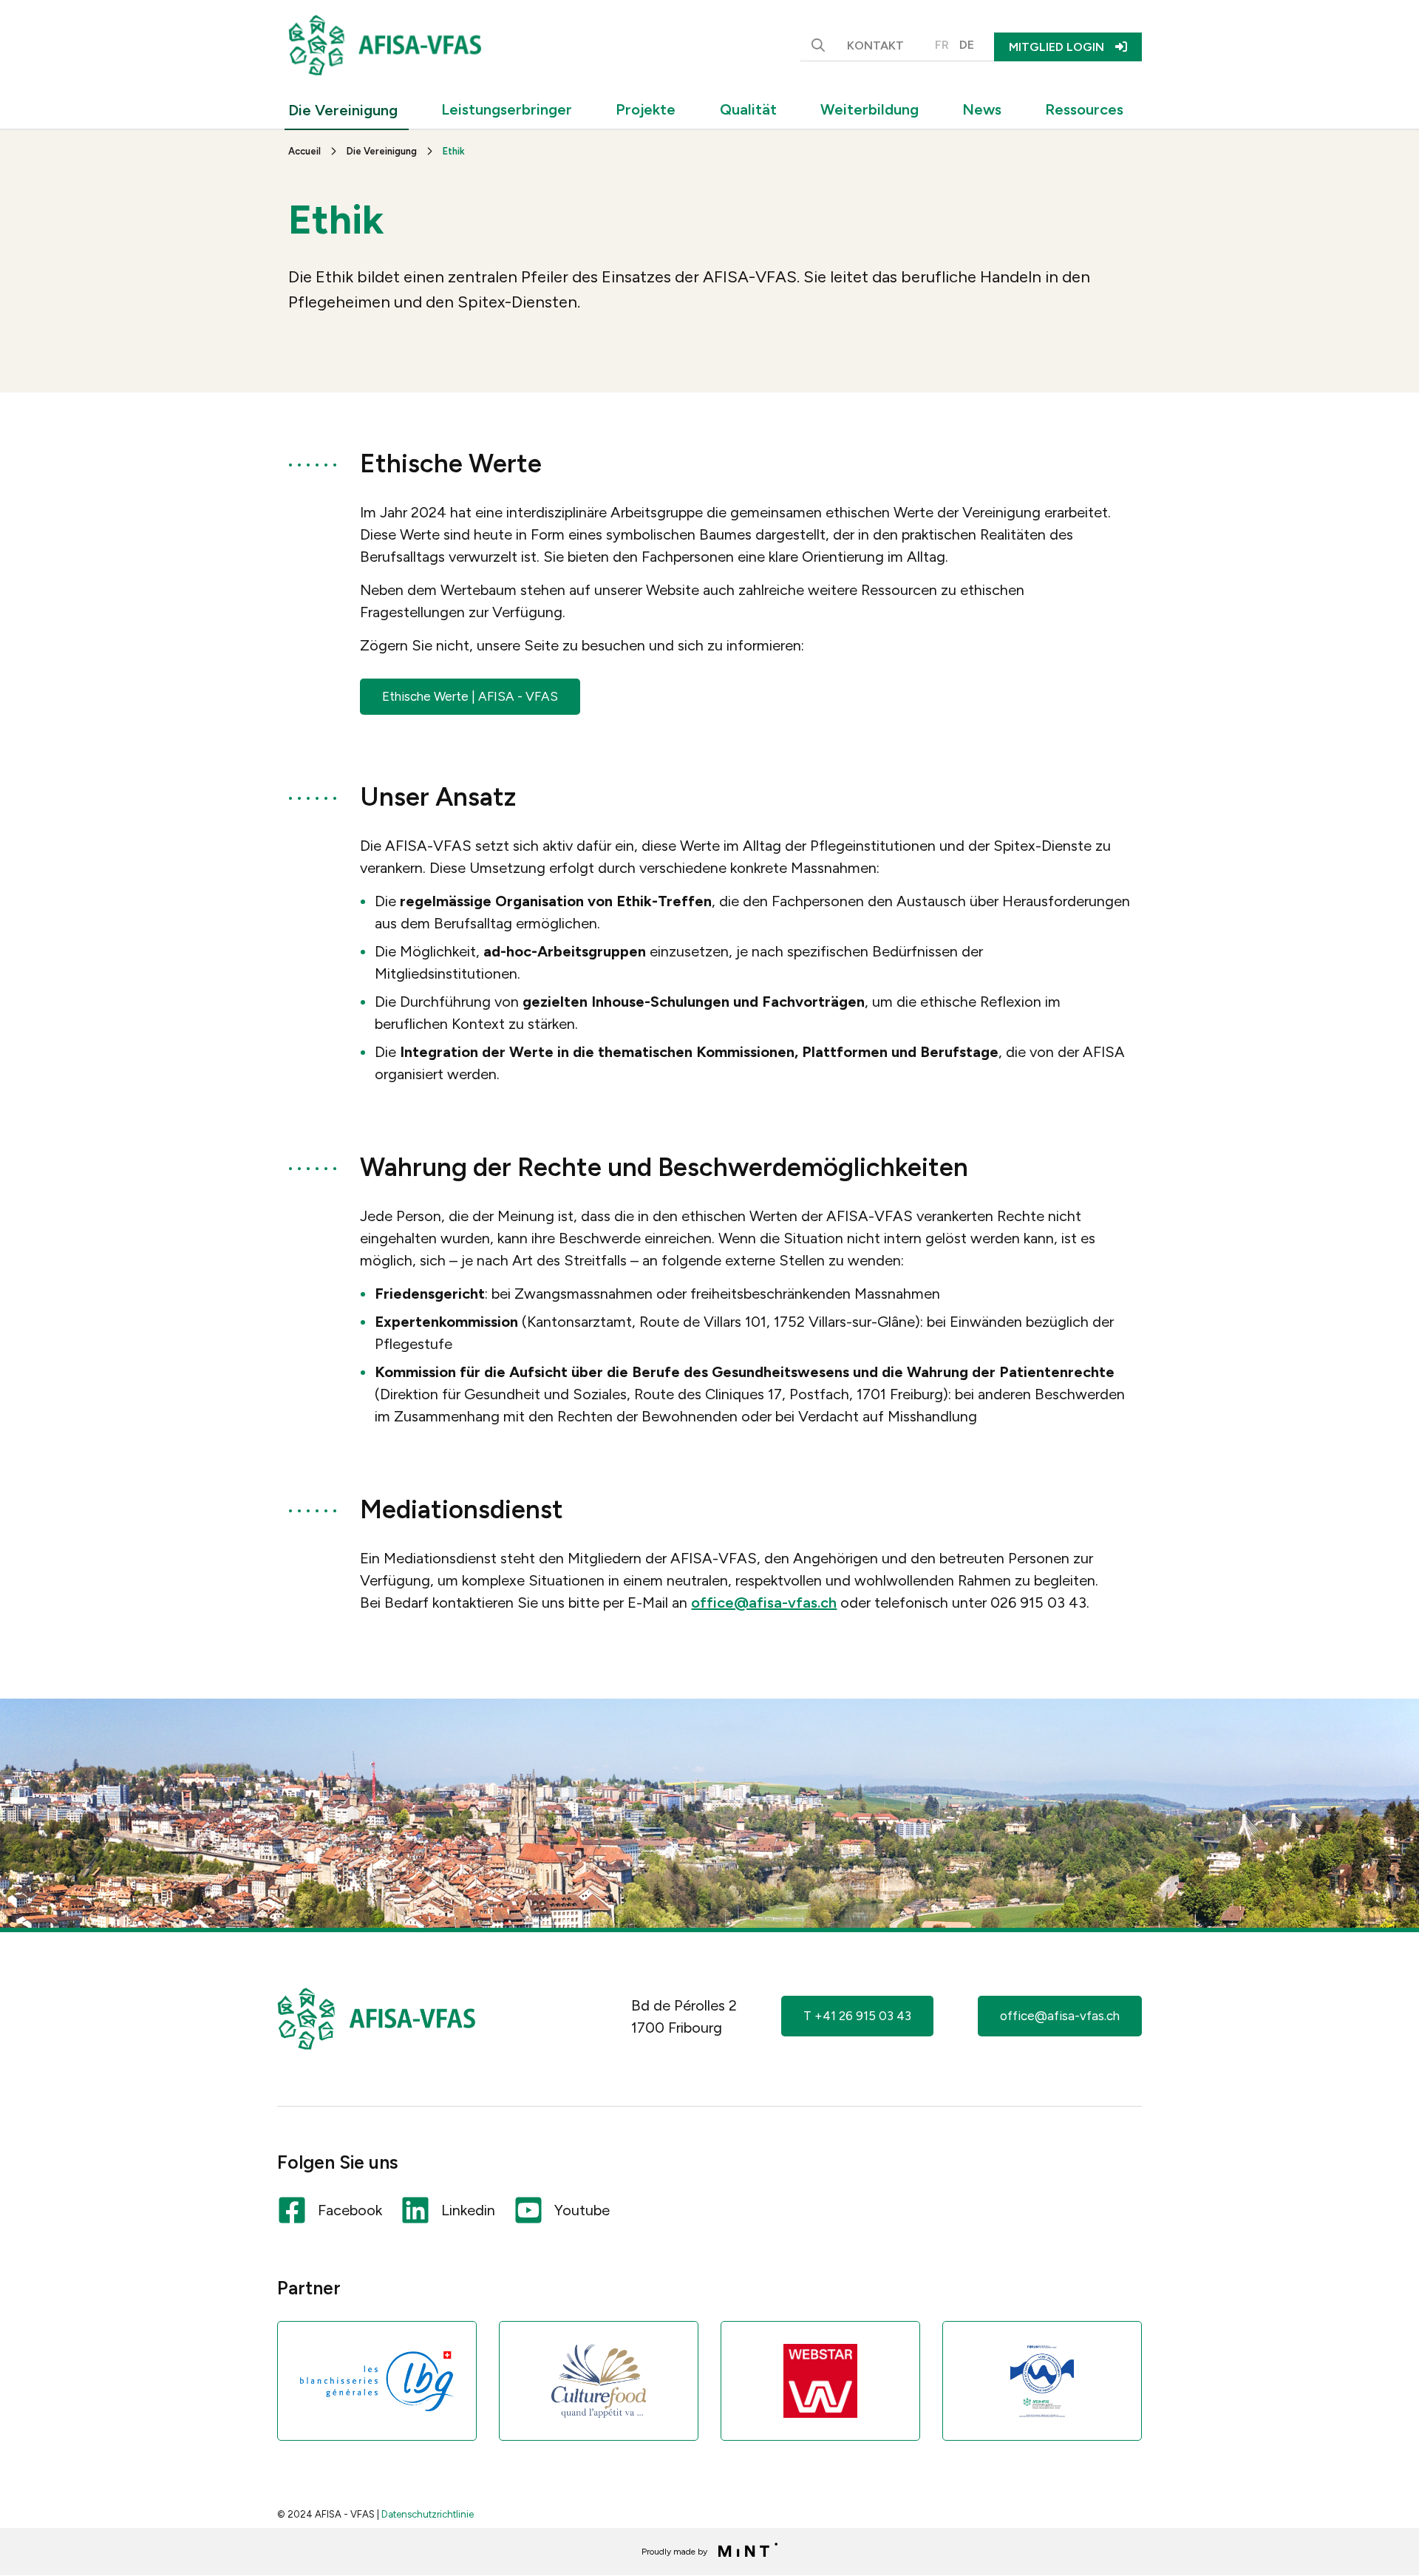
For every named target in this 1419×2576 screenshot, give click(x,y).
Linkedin (468, 2210)
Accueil (304, 151)
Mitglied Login (1056, 47)
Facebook (350, 2210)
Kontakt (875, 45)
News (982, 109)
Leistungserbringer (507, 109)
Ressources (1084, 109)
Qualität (748, 109)
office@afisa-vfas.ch (764, 1603)
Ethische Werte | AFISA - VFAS (470, 696)
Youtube (582, 2210)
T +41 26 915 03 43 (857, 2016)
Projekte (646, 109)
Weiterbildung (870, 109)
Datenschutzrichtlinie (428, 2514)
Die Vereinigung (343, 110)
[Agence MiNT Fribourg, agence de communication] (743, 2552)
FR (942, 45)
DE (967, 45)
